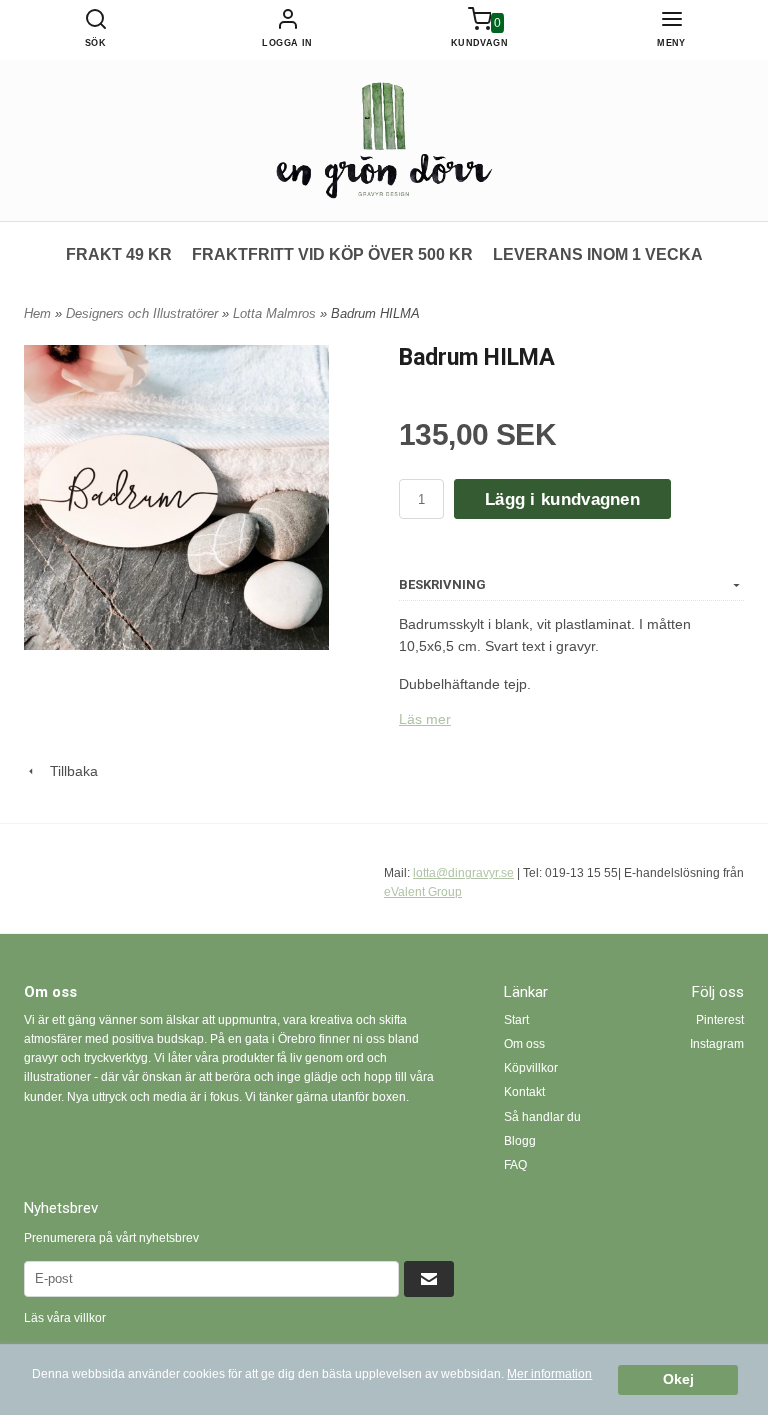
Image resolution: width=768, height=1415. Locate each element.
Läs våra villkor (65, 1318)
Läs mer (425, 719)
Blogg (520, 1141)
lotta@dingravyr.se (463, 873)
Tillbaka (68, 771)
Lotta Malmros (276, 313)
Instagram (717, 1044)
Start (516, 1020)
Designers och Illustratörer (144, 313)
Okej (678, 1379)
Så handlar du (542, 1117)
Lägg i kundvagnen (562, 499)
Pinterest (720, 1020)
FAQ (515, 1165)
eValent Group (423, 892)
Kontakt (524, 1092)
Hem (37, 313)
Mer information (549, 1374)
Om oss (524, 1044)
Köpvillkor (531, 1068)
